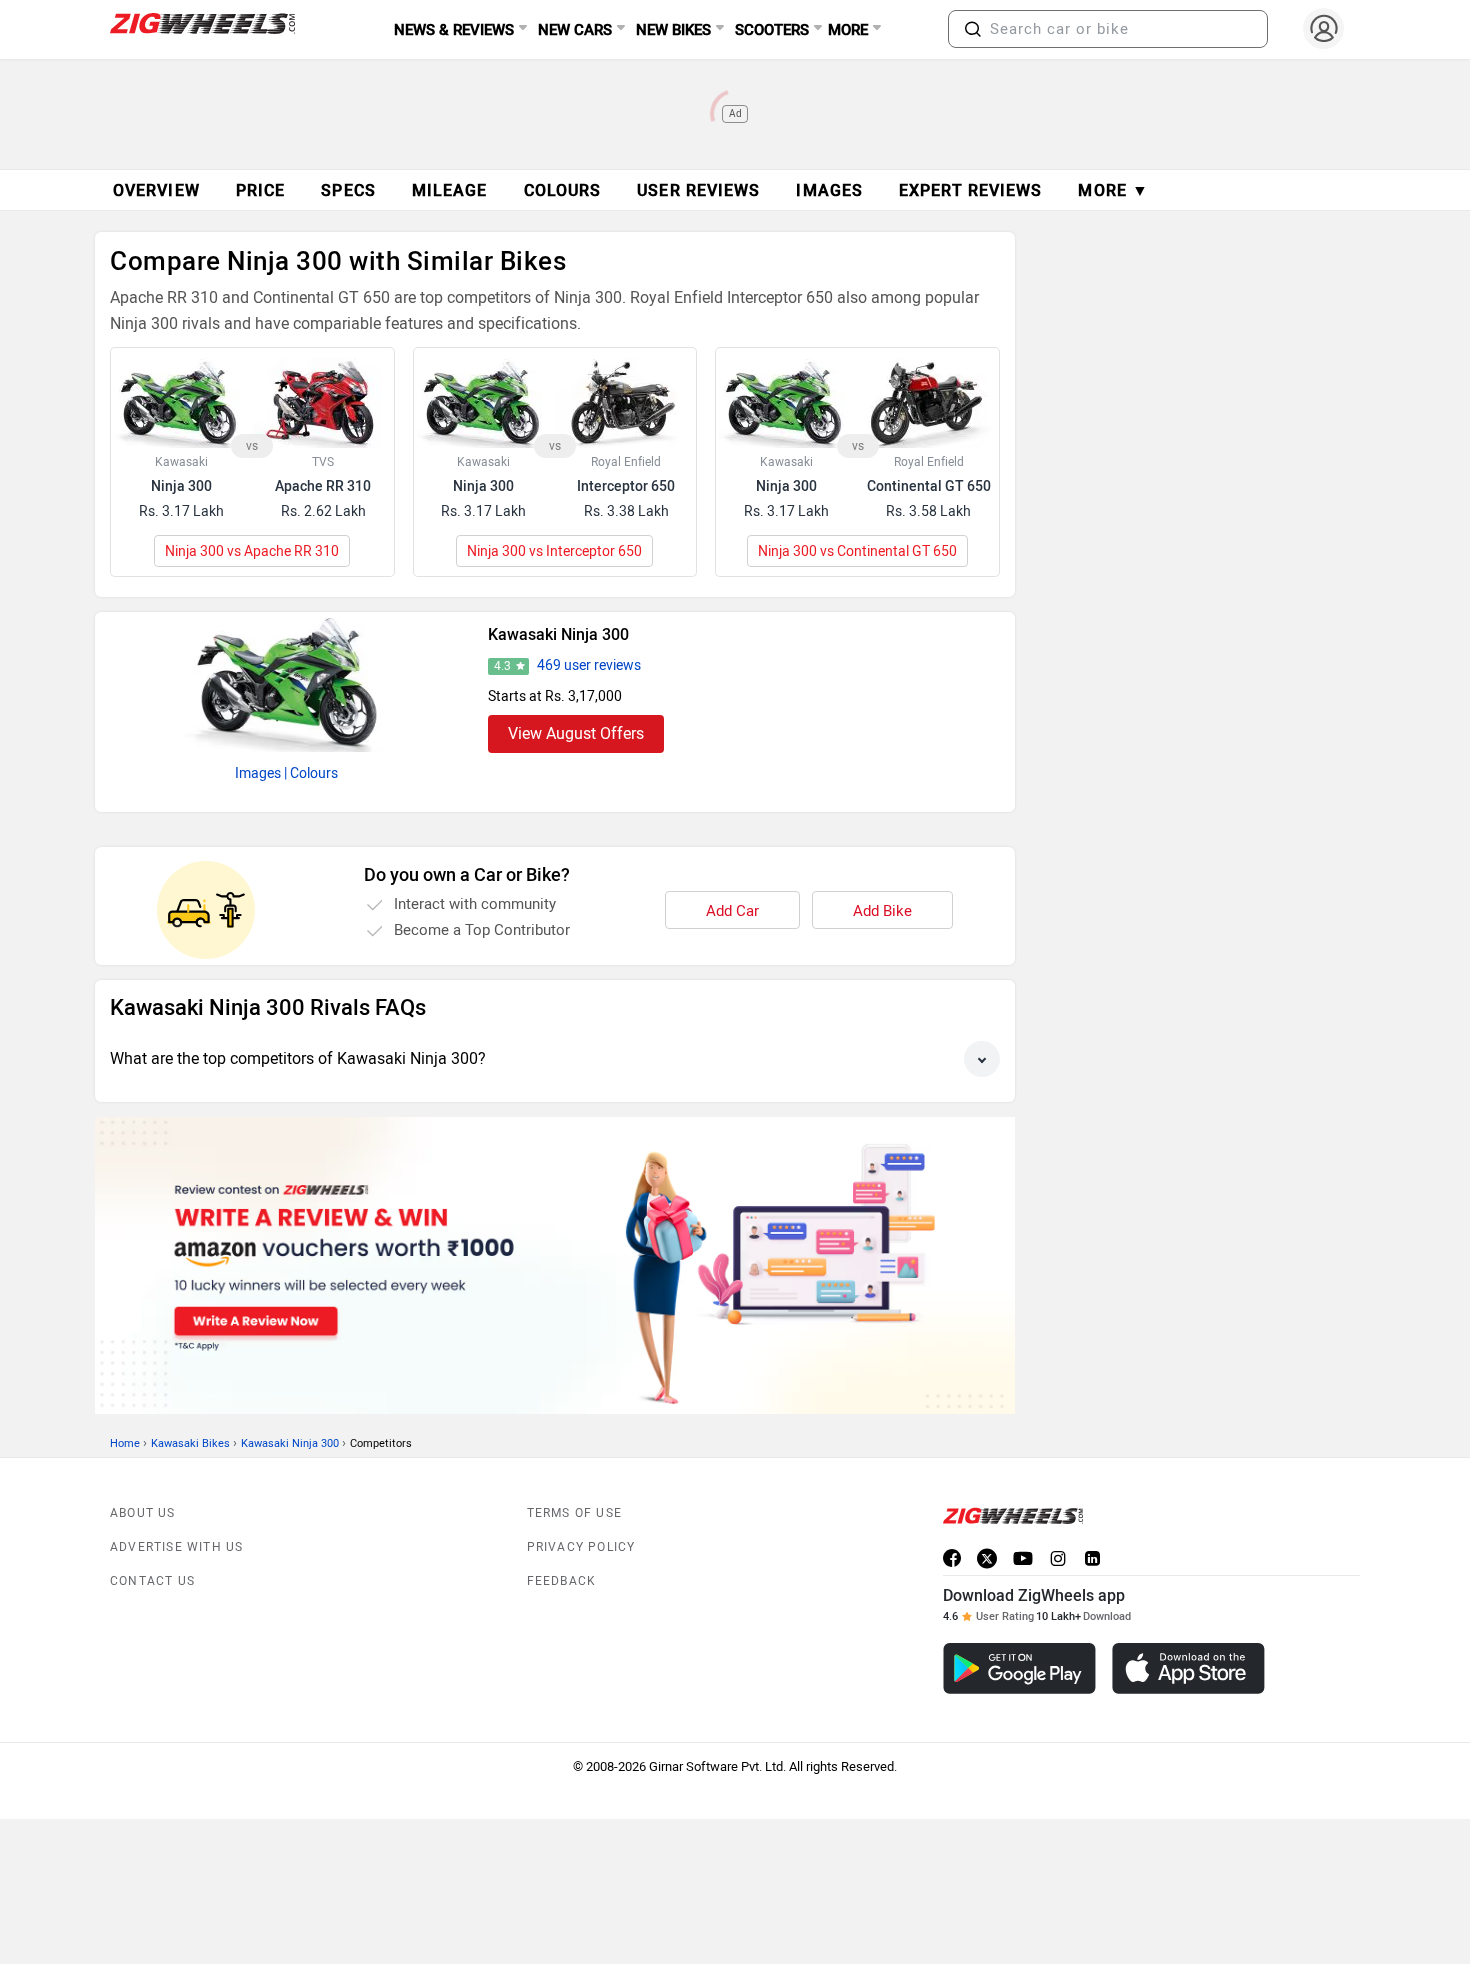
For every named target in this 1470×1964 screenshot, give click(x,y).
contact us (152, 1581)
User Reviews (698, 190)
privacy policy (581, 1547)
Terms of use (574, 1513)
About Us (143, 1513)
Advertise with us (176, 1547)
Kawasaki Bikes (190, 1443)
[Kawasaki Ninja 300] (287, 682)
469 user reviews (589, 665)
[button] (973, 29)
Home (125, 1443)
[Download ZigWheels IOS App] (1188, 1668)
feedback (562, 1581)
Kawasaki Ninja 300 (558, 634)
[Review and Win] (555, 1265)
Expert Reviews (970, 190)
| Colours (311, 773)
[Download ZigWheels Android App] (1019, 1668)
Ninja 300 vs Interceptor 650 (554, 551)
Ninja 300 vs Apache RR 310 (252, 551)
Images (258, 773)
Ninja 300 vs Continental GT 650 (857, 551)
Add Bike (882, 911)
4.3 (502, 666)
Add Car (732, 911)
